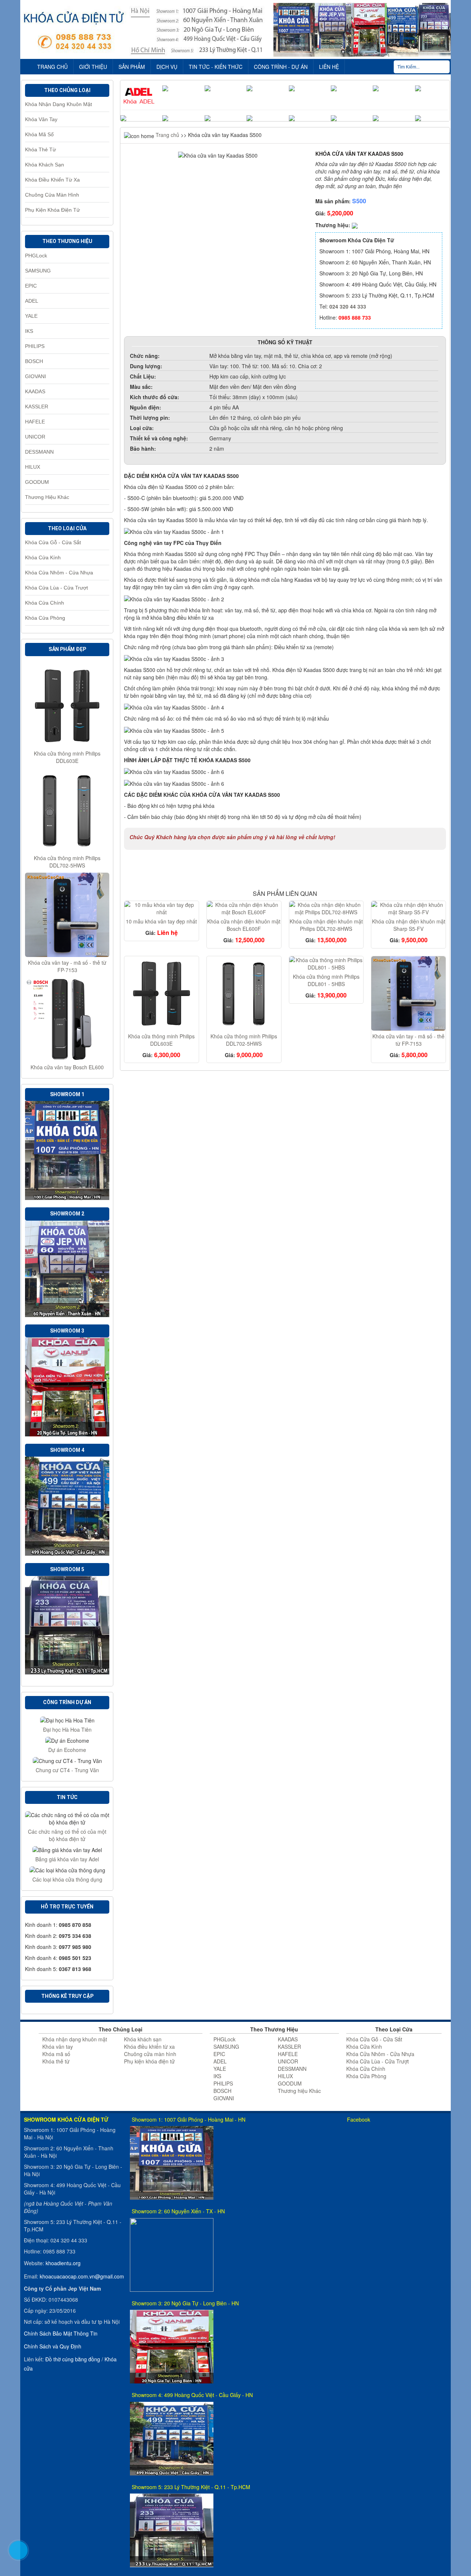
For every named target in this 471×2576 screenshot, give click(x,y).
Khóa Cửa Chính (45, 603)
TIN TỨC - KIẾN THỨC (216, 67)
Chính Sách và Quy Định (53, 2346)
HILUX (33, 467)
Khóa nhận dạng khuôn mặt (59, 104)
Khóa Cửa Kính (43, 557)
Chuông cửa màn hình (52, 195)
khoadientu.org (63, 2263)
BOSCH (34, 361)
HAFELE (35, 422)
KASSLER (37, 407)
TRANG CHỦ (52, 67)
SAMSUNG (38, 271)
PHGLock (36, 256)
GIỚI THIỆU (93, 67)
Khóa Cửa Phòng (45, 618)
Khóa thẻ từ (40, 149)
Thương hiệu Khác (47, 497)
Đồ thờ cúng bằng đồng (73, 2359)
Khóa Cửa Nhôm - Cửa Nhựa (59, 573)
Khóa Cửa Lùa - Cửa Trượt (56, 588)
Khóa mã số (39, 134)
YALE (31, 316)
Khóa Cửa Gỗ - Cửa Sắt (53, 542)
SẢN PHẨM (132, 67)
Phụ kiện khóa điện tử (52, 210)
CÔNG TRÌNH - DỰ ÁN (281, 67)
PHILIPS (35, 346)
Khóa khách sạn (45, 165)
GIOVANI (36, 376)
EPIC (31, 286)
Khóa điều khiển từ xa (52, 180)
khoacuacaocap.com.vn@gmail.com (82, 2276)
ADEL (32, 301)
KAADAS (35, 391)
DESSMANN (39, 452)
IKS (29, 331)
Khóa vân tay (41, 119)
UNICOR (35, 437)
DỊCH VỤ (167, 67)
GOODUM (37, 482)
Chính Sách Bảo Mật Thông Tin (61, 2333)
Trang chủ (167, 135)
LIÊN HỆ (329, 67)
